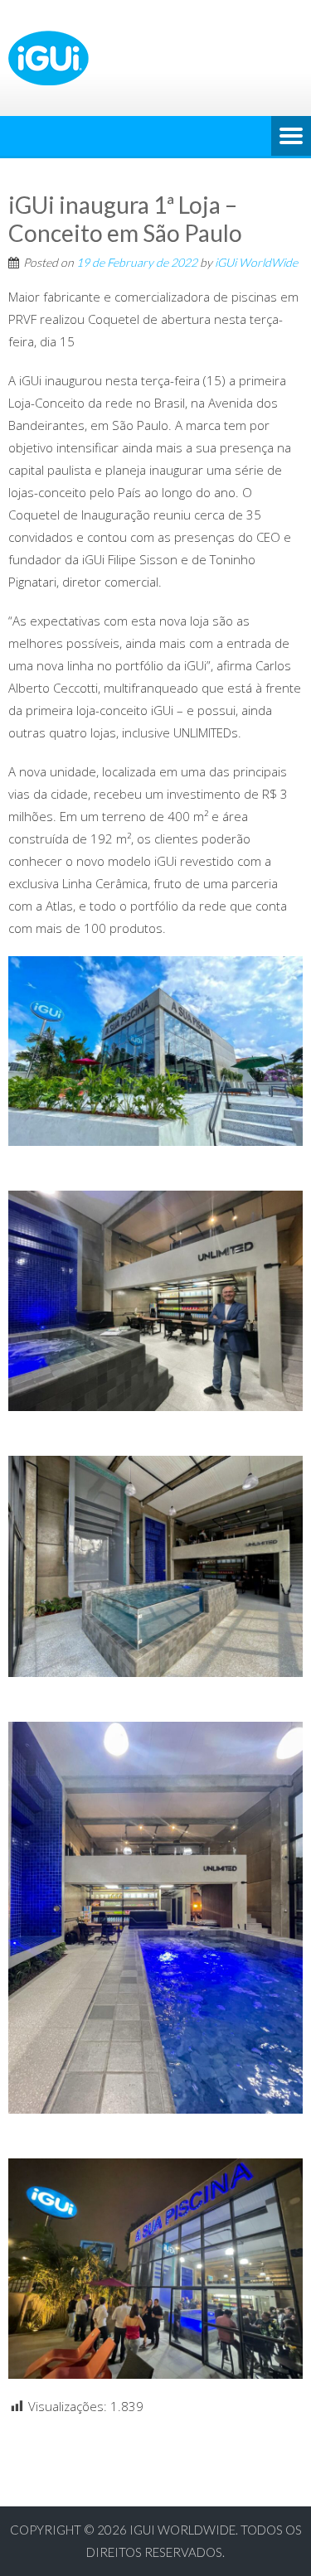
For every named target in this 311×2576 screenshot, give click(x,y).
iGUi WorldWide (256, 262)
